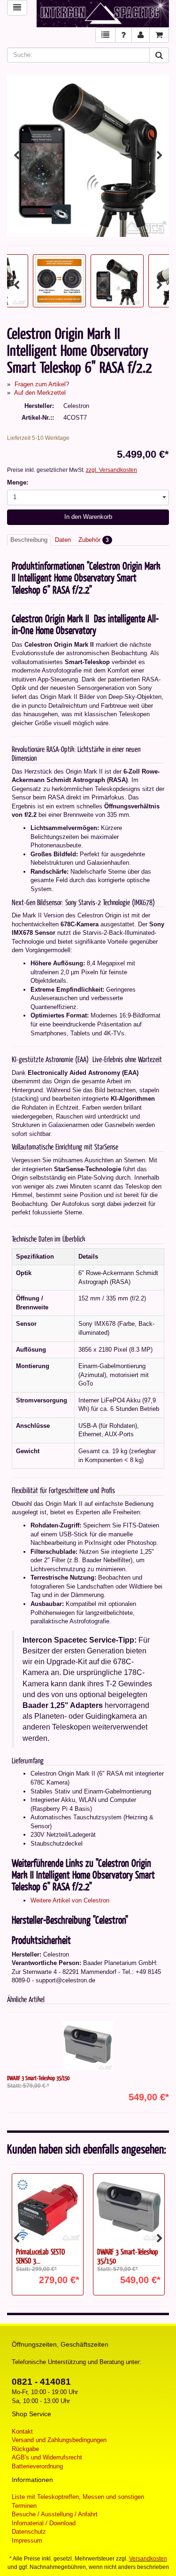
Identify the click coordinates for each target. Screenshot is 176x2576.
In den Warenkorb (88, 517)
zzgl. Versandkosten (111, 470)
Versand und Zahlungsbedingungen (59, 2440)
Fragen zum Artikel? (42, 384)
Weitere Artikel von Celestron (70, 1900)
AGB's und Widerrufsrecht (47, 2457)
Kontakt (22, 2431)
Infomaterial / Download (44, 2523)
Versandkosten (148, 2559)
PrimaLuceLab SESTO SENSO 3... (40, 2256)
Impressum (27, 2541)
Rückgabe (25, 2449)
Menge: (18, 482)
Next (160, 156)
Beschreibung (29, 540)
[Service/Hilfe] (123, 35)
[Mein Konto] (141, 35)
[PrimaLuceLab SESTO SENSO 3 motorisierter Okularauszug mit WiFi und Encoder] (48, 2208)
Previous (16, 156)
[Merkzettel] (105, 35)
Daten (63, 540)
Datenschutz (29, 2532)
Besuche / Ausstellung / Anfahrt (55, 2514)
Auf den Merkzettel (40, 393)
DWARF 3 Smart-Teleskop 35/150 (38, 2078)
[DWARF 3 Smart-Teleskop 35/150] (88, 2046)
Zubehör (94, 540)
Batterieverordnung (37, 2466)
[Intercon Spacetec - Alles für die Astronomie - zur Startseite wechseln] (103, 14)
